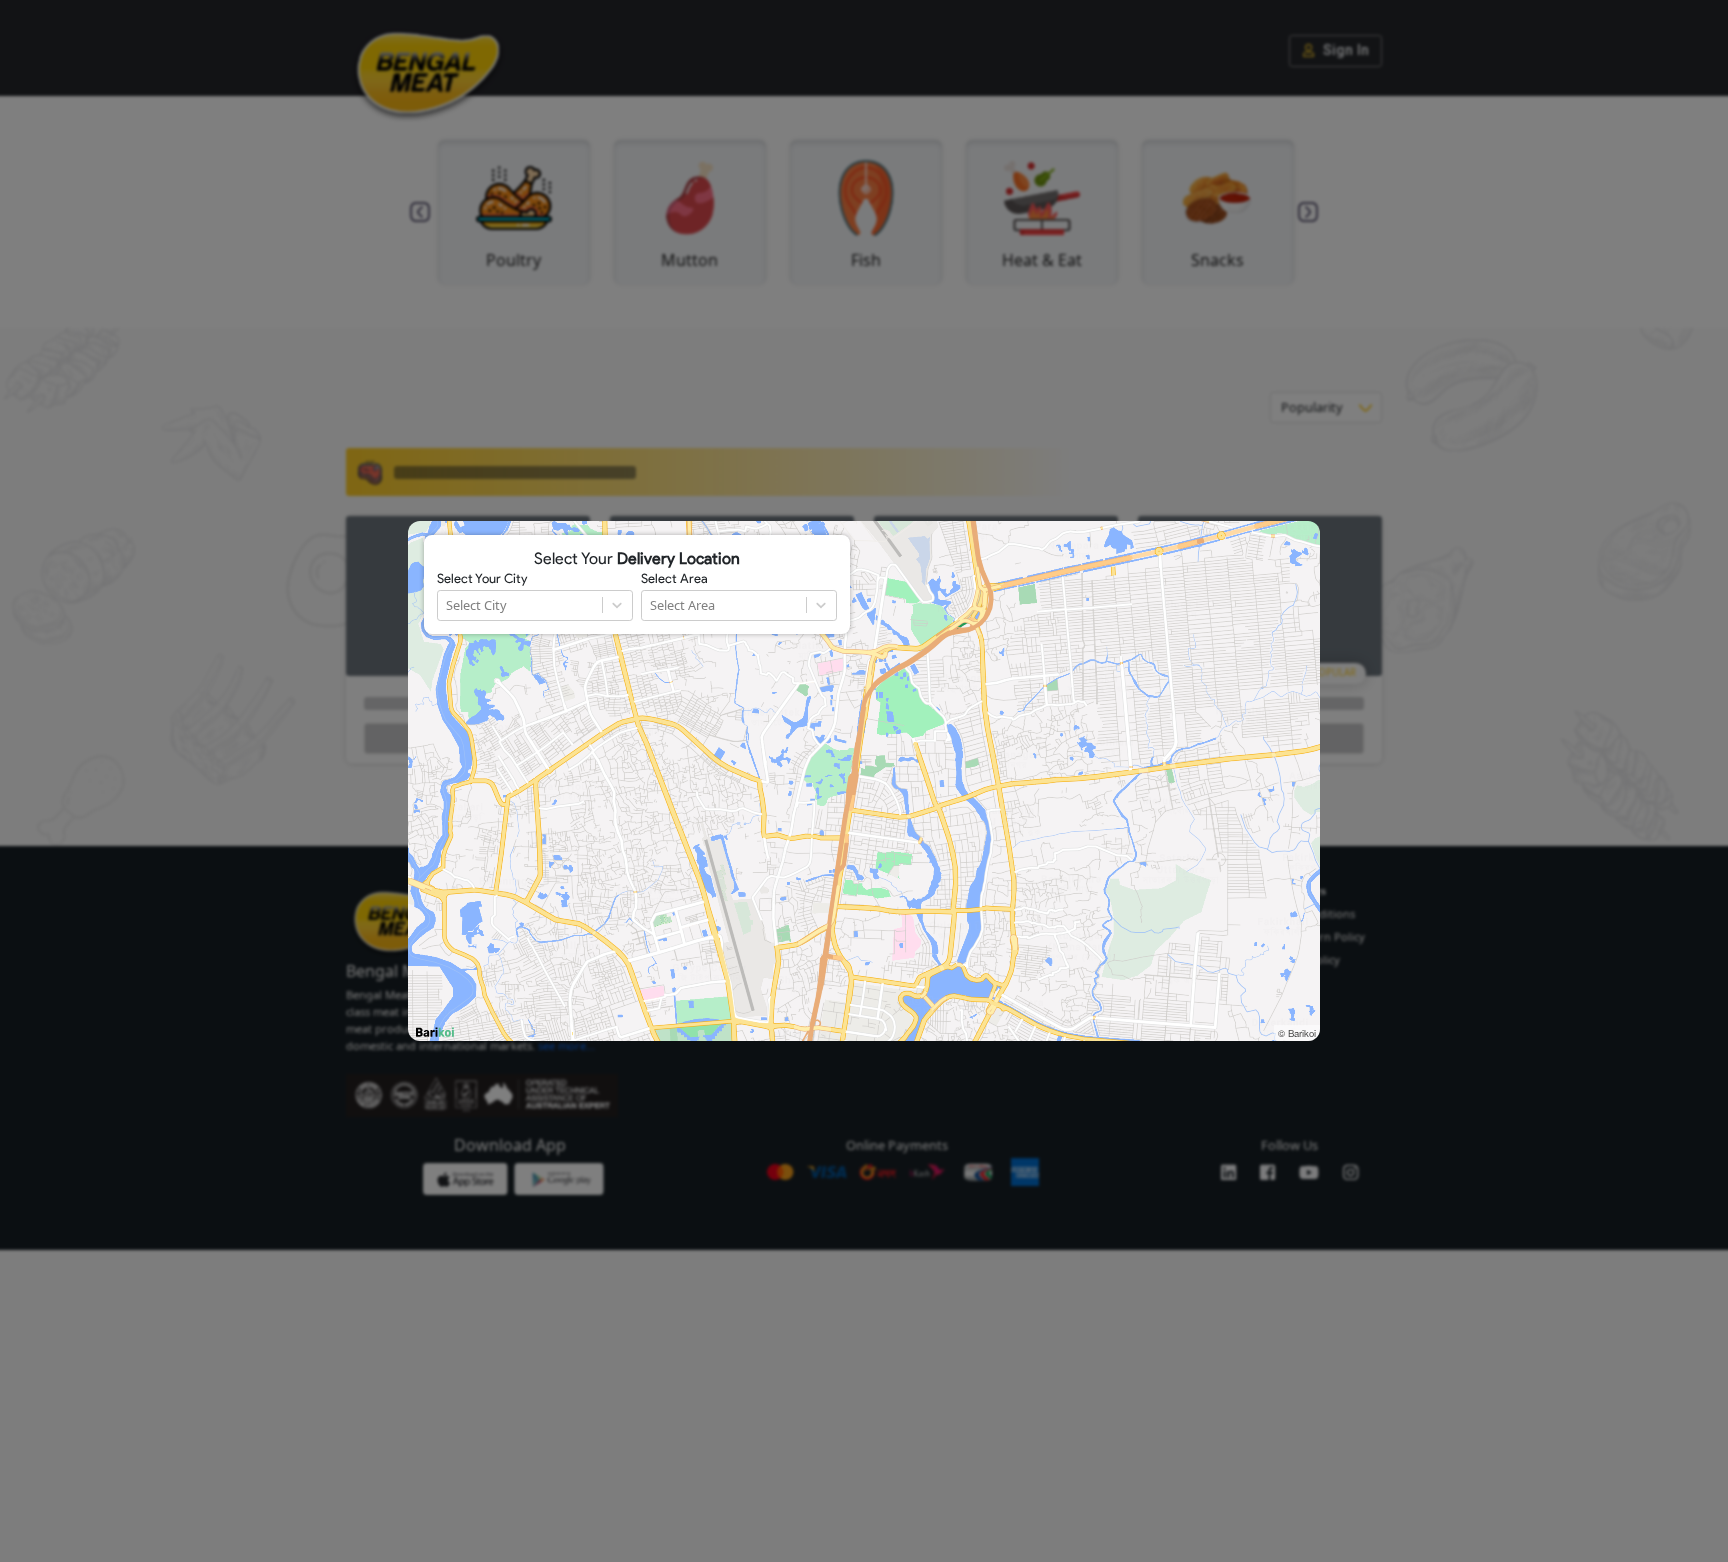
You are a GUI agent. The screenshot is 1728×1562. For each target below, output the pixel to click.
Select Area (674, 579)
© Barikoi (1297, 1033)
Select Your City (482, 579)
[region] (864, 781)
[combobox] (447, 605)
